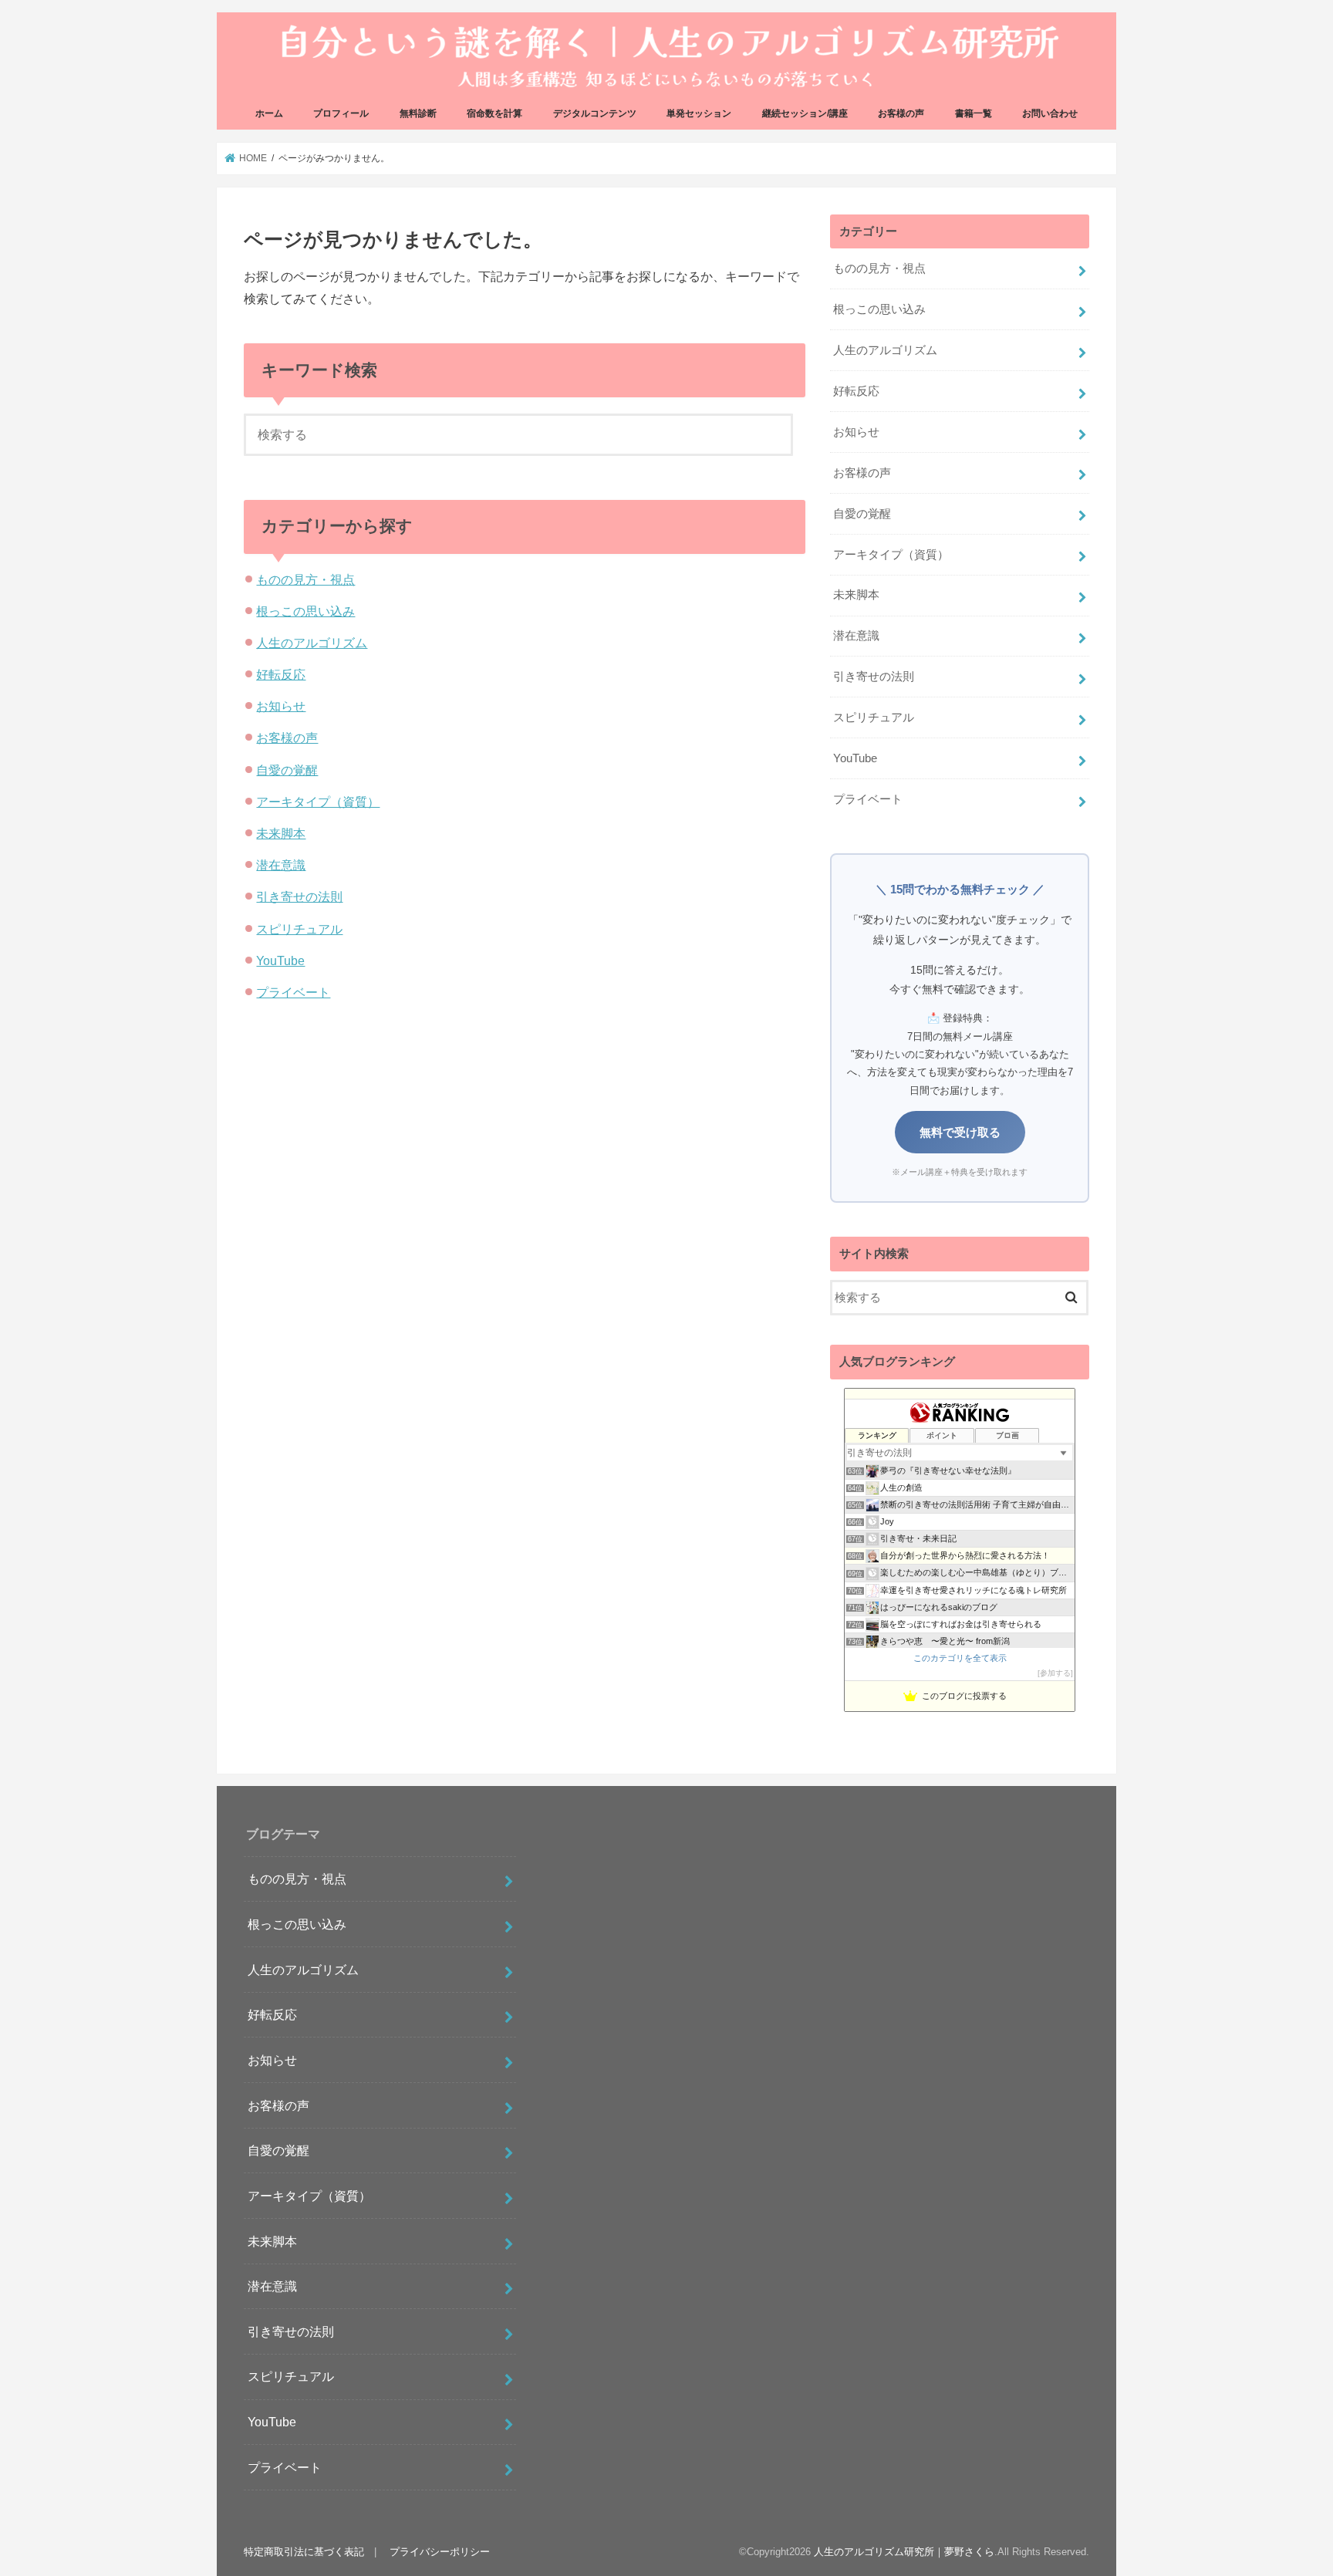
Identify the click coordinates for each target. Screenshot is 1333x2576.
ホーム (269, 113)
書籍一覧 (974, 113)
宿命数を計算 (494, 113)
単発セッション (699, 113)
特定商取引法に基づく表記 (304, 2552)
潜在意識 (281, 865)
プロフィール (341, 113)
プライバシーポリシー (440, 2552)
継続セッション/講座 (805, 113)
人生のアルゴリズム (312, 643)
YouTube (280, 961)
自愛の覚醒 (287, 770)
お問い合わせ (1050, 113)
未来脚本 (281, 833)
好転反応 (281, 674)
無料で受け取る (960, 1132)
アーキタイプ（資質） (318, 802)
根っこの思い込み (305, 611)
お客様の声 (901, 113)
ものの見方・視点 (305, 579)
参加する (1055, 1673)
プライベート (293, 992)
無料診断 (418, 113)
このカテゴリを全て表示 (960, 1658)
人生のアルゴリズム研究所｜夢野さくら (904, 2552)
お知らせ (281, 706)
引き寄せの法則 (299, 896)
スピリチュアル (299, 929)
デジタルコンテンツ (595, 113)
